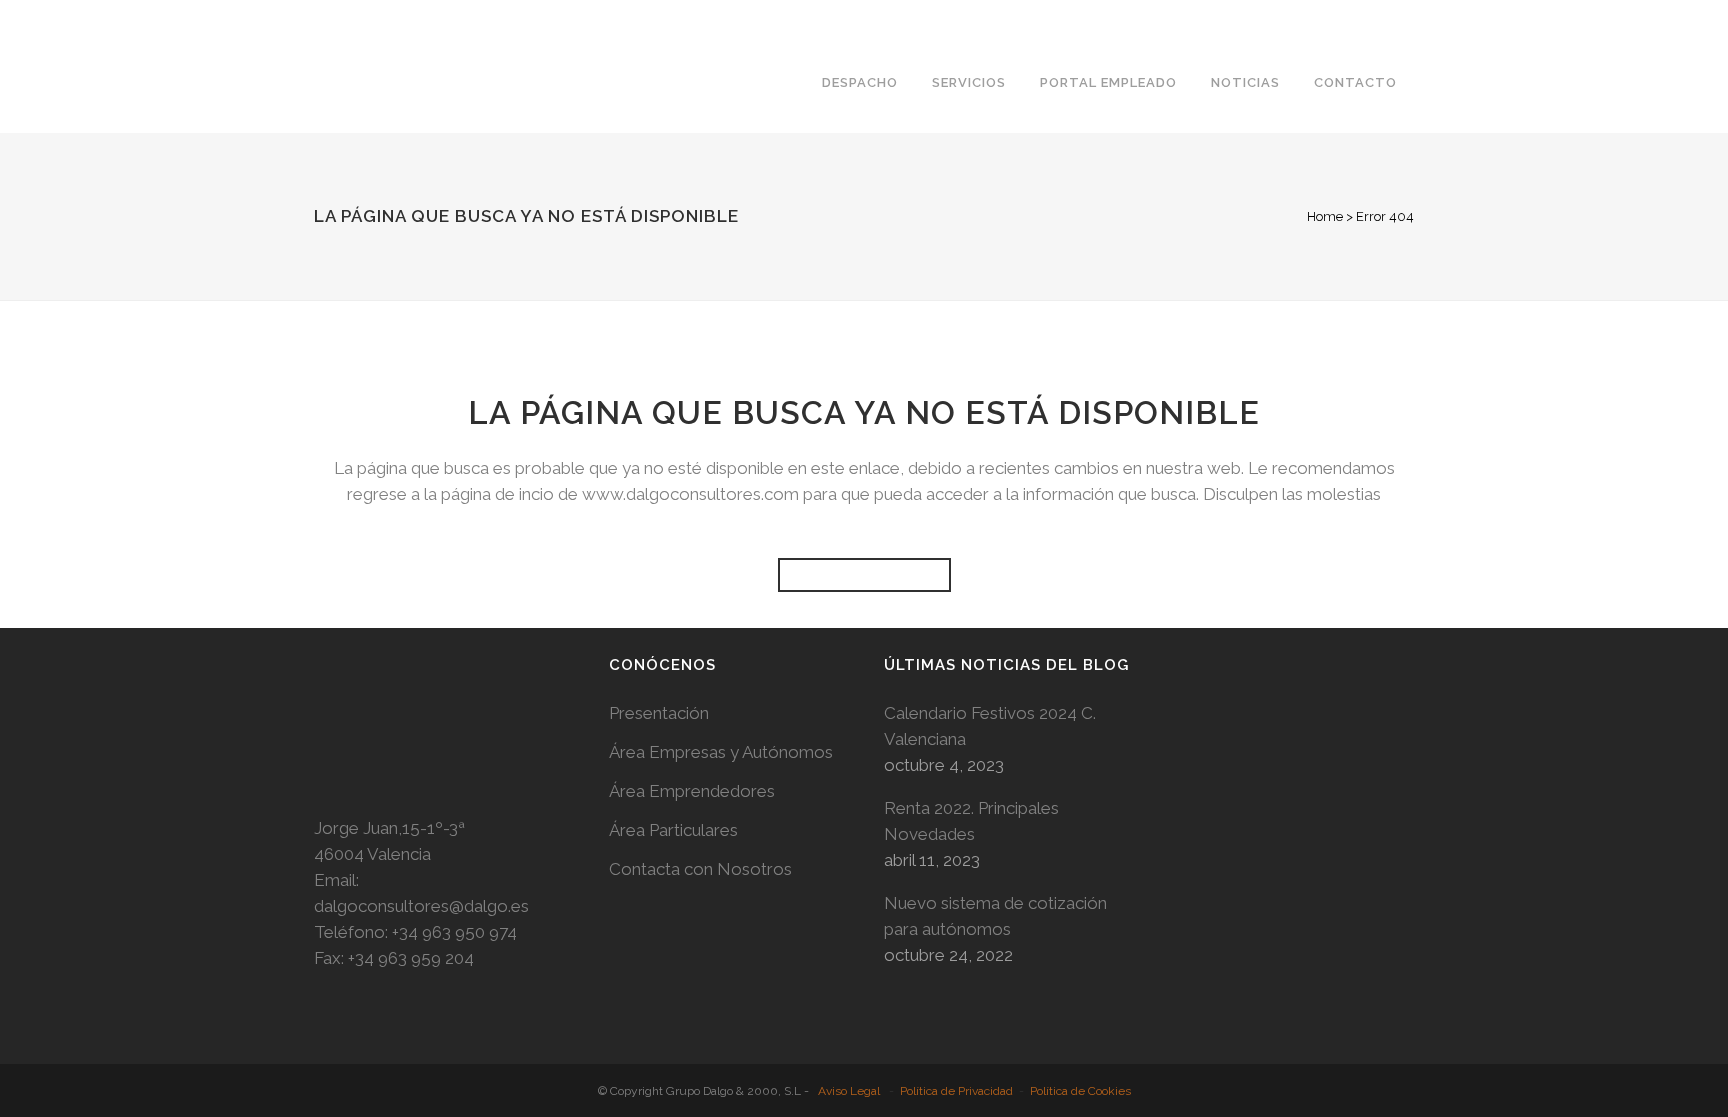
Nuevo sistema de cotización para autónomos (995, 916)
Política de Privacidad (956, 1091)
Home (1325, 216)
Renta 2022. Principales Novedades (971, 821)
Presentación (659, 713)
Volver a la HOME (864, 575)
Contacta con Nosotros (700, 869)
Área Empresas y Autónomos (721, 752)
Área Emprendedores (692, 791)
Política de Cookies (1080, 1091)
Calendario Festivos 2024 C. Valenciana (990, 726)
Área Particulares (673, 830)
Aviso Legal (849, 1091)
